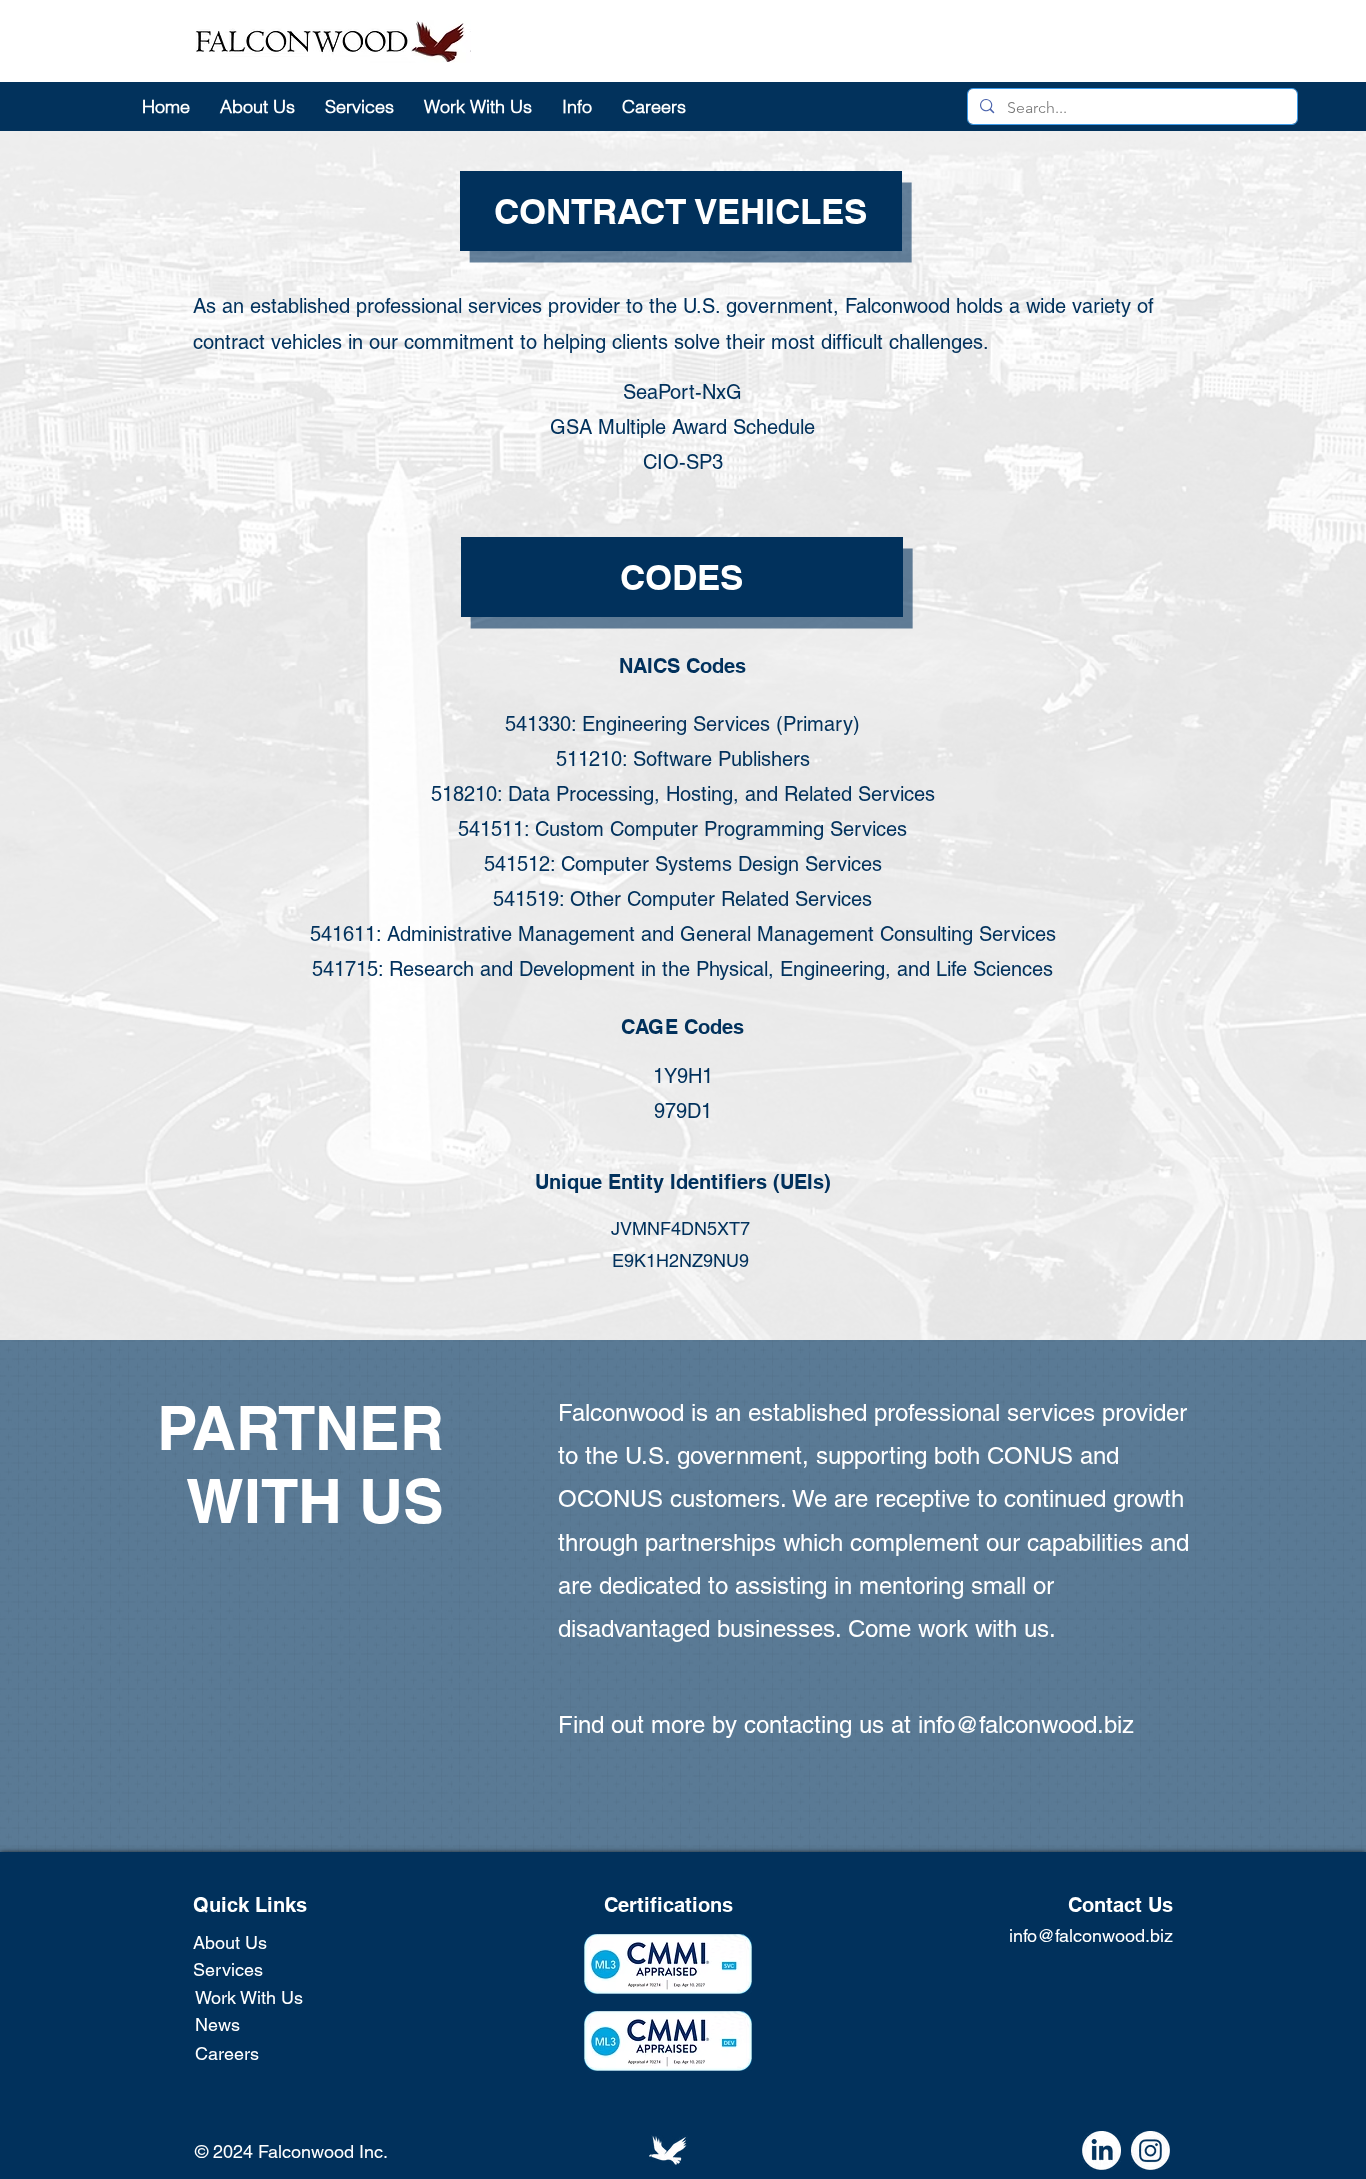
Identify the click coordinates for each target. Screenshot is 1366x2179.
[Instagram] (1150, 2150)
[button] (577, 106)
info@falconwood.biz (1026, 1724)
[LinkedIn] (1101, 2150)
